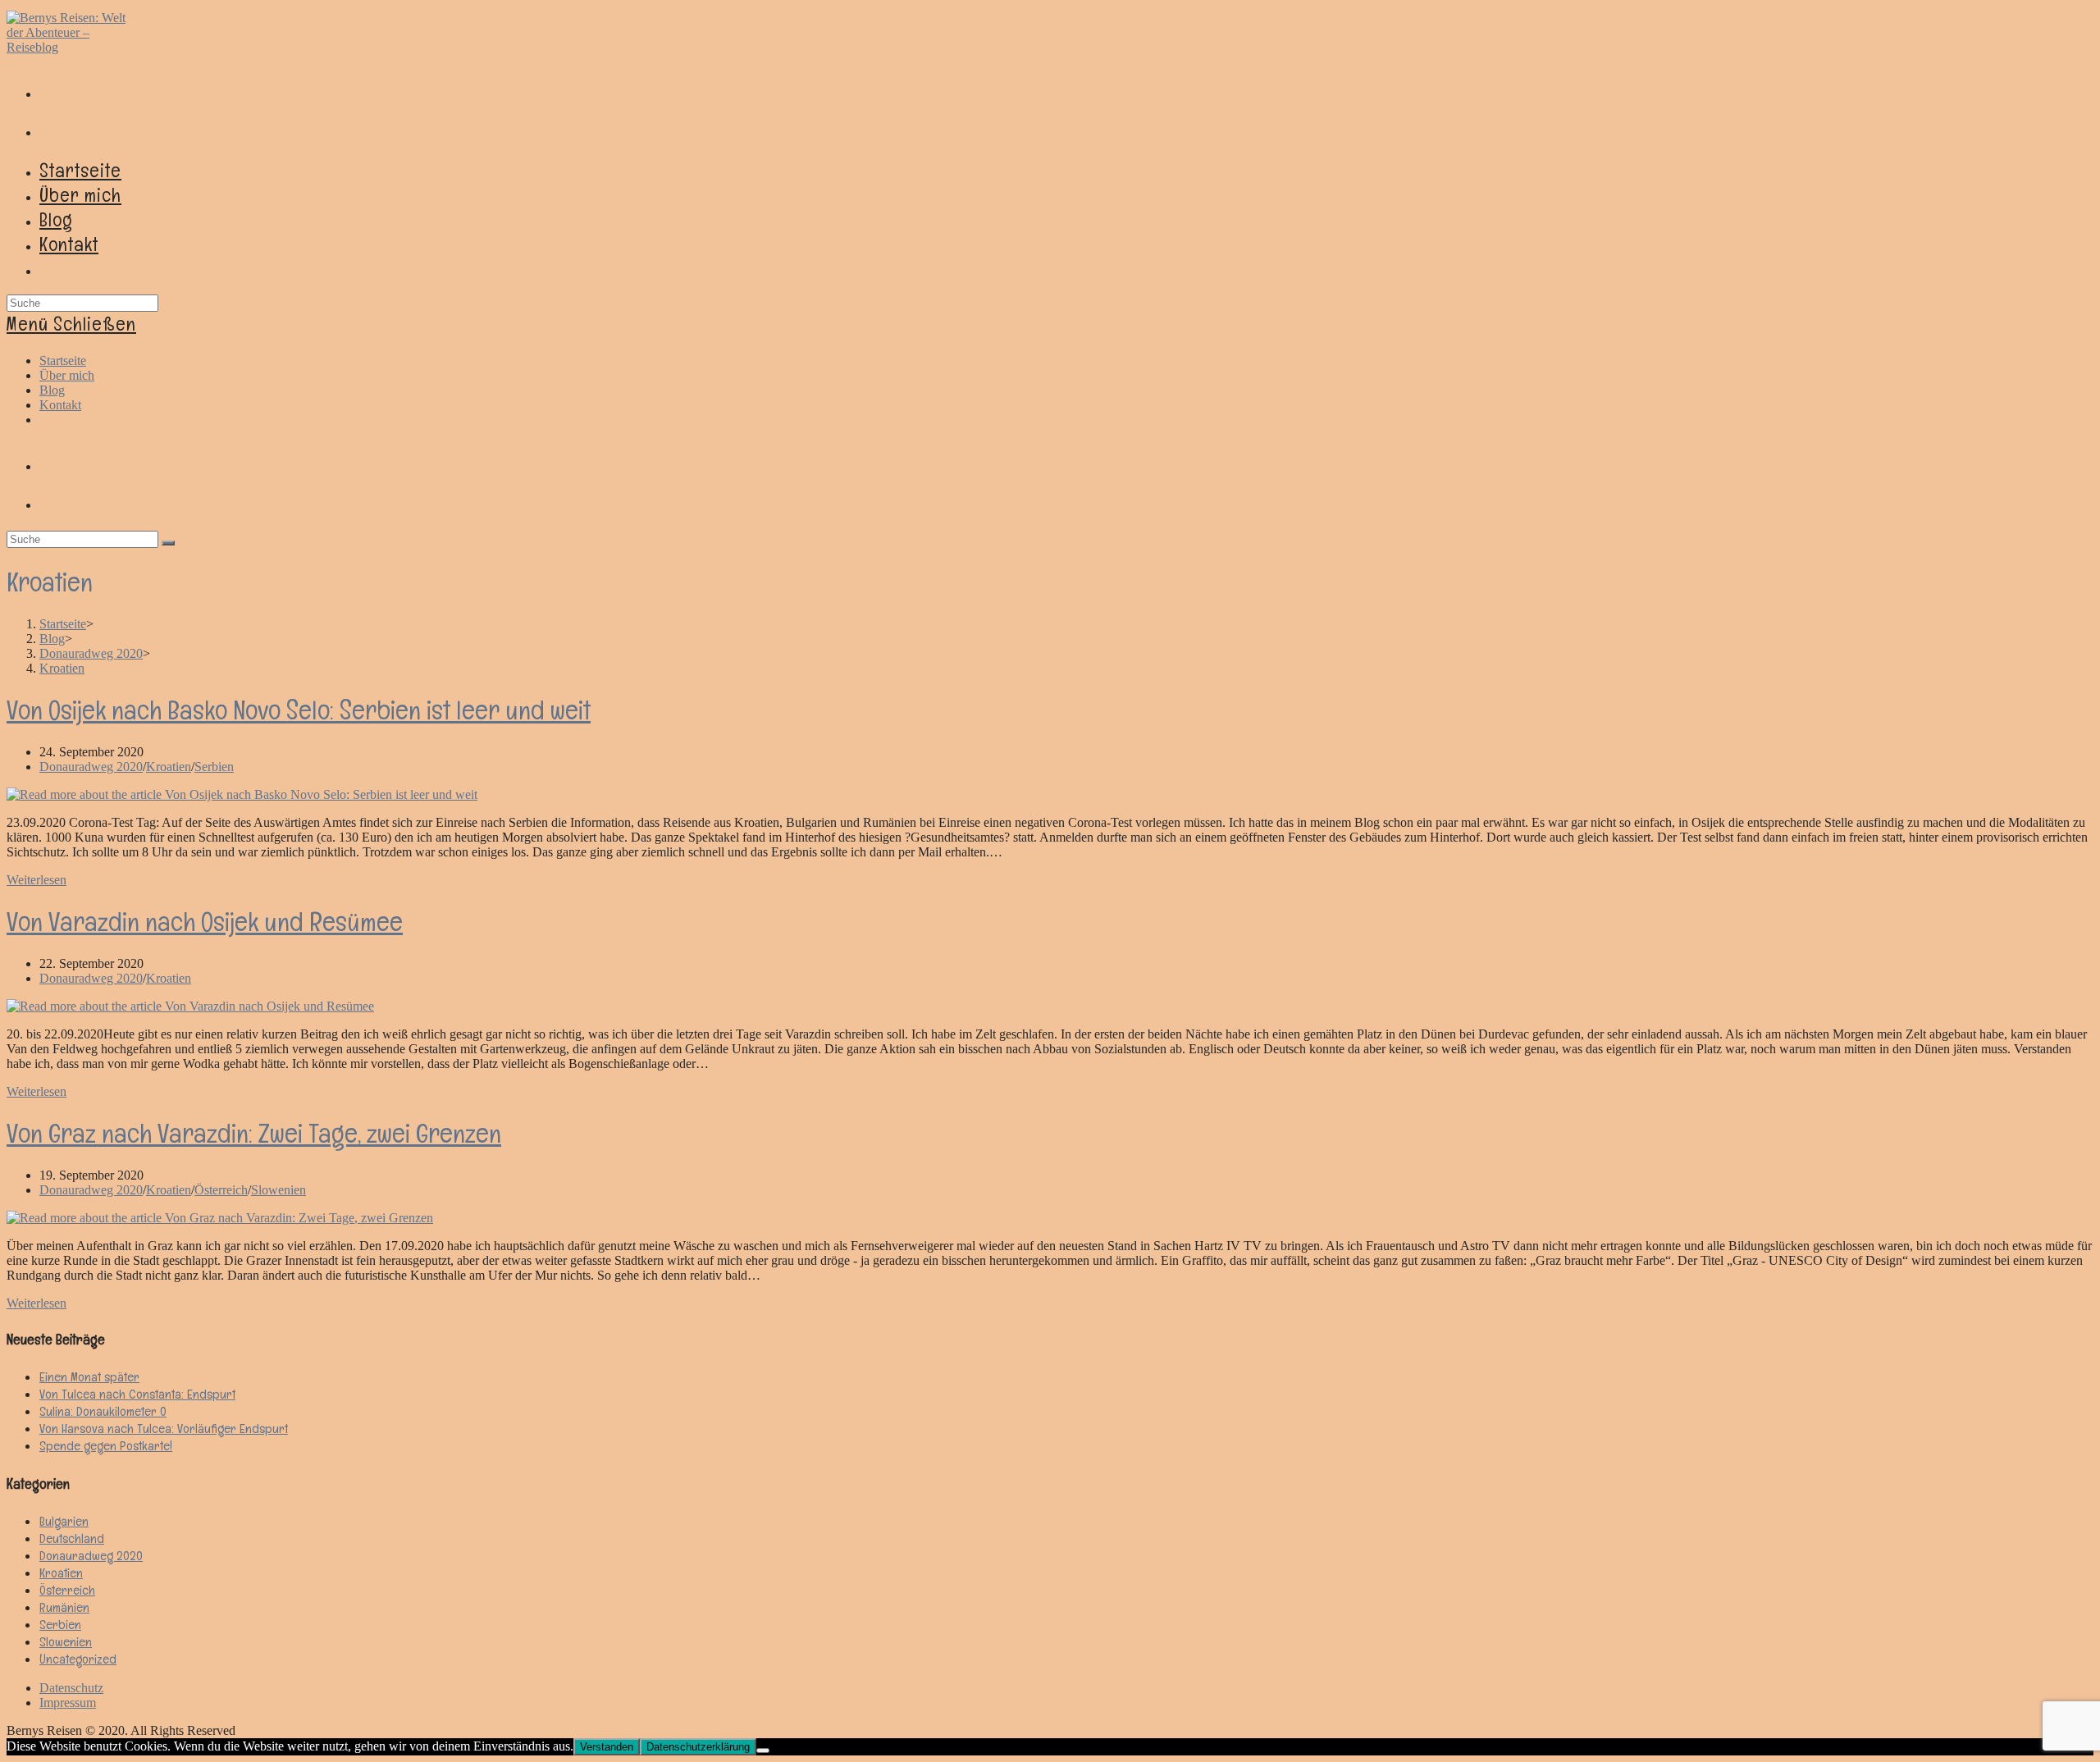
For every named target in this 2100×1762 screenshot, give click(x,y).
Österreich (221, 1190)
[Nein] (763, 1751)
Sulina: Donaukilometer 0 (103, 1411)
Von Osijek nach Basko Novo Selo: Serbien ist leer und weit (299, 710)
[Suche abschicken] (168, 543)
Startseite (63, 361)
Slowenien (278, 1190)
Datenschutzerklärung (698, 1747)
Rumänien (64, 1607)
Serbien (214, 767)
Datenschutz (71, 1688)
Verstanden (607, 1747)
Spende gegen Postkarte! (106, 1446)
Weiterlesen (37, 880)
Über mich (67, 375)
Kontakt (60, 405)
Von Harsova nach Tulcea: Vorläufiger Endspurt (164, 1429)
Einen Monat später (89, 1377)
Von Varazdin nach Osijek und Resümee (205, 922)
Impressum (68, 1703)
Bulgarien (64, 1521)
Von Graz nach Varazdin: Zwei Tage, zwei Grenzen (254, 1133)
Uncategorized (78, 1659)
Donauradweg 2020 (91, 767)
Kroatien (169, 767)
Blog (52, 390)
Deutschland (72, 1538)
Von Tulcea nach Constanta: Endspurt (137, 1394)
